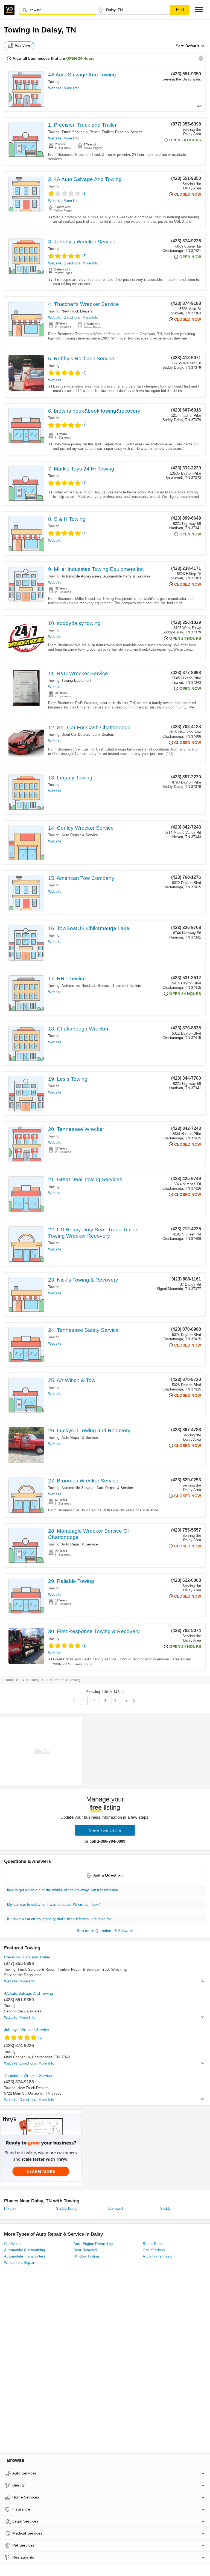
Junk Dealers (103, 735)
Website (55, 88)
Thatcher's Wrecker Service (28, 2075)
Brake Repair (154, 2244)
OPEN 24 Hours (80, 58)
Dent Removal (85, 2250)
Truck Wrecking (114, 1969)
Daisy (35, 1680)
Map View (22, 46)
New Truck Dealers (77, 311)
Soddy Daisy (67, 2209)
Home (9, 1680)
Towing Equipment (76, 681)
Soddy (166, 2209)
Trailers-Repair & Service (122, 132)
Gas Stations (154, 2250)
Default (192, 46)
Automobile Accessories (81, 576)
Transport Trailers (127, 986)
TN (22, 1680)
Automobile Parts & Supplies (127, 576)
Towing (54, 82)
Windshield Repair (19, 2263)
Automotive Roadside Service (86, 986)
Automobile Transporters (25, 2256)
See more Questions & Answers (105, 1931)
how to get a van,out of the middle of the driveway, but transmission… (64, 1890)
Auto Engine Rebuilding (93, 2244)
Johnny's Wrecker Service (27, 2030)
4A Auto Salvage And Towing (82, 75)
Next (134, 1701)
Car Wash (12, 2244)
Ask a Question (108, 1875)
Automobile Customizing (25, 2250)
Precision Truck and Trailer (27, 1957)
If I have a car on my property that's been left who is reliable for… (61, 1919)
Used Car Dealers (76, 735)
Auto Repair (55, 1680)
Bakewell (116, 2209)
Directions (72, 263)
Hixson (10, 2209)
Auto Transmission (159, 2256)
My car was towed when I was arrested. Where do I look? (54, 1905)
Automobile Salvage (78, 1488)
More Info (72, 88)
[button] (199, 10)
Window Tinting (86, 2256)
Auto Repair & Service (80, 835)
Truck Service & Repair (80, 132)
